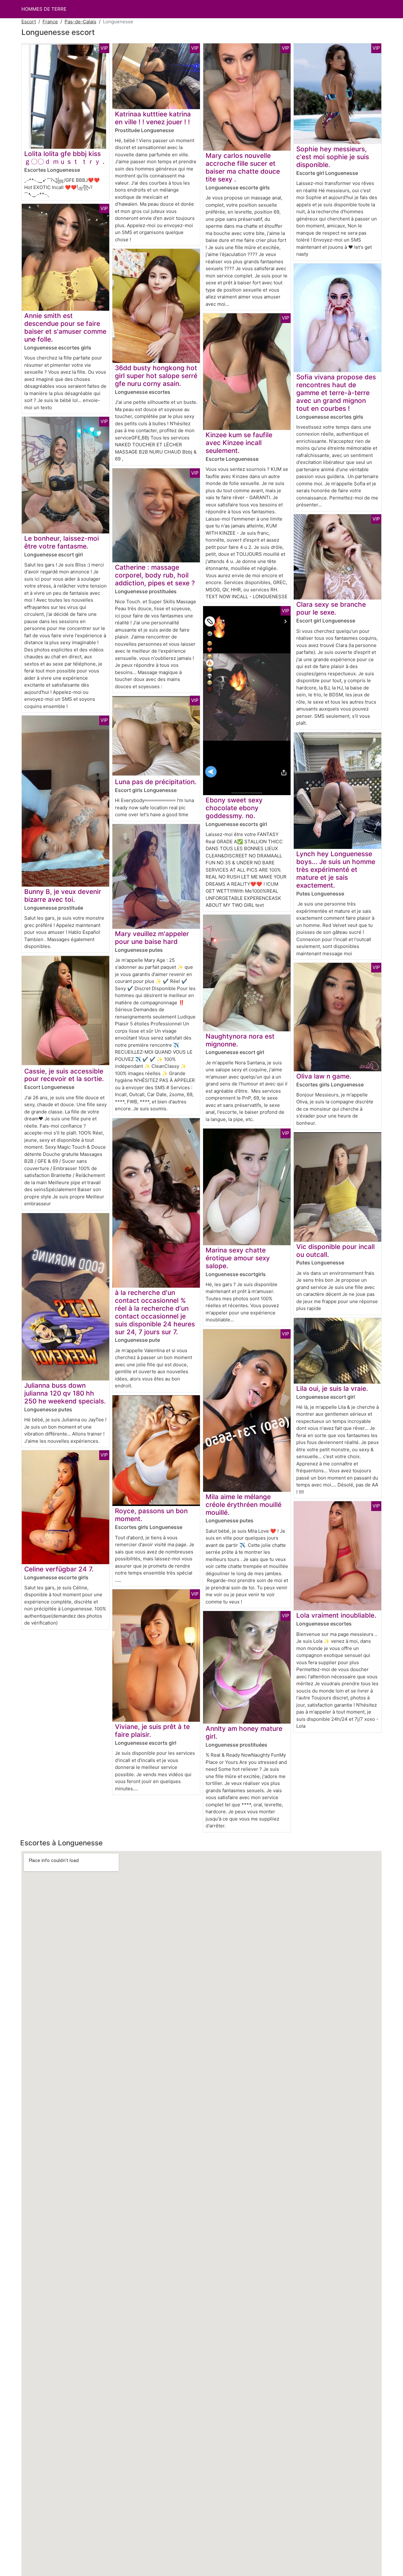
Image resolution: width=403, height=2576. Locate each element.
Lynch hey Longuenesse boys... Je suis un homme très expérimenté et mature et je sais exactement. (336, 870)
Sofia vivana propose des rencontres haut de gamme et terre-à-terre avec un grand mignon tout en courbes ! (336, 393)
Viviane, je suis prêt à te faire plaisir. (152, 1731)
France (50, 22)
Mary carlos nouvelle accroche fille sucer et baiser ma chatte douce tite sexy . (243, 167)
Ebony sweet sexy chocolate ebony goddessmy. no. (234, 808)
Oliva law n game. (324, 1076)
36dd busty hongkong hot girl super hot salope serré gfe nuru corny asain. (156, 376)
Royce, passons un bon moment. (151, 1515)
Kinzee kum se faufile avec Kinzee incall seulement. (239, 443)
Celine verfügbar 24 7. (59, 1569)
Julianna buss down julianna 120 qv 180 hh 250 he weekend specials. (65, 1393)
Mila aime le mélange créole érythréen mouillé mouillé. (244, 1505)
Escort (29, 22)
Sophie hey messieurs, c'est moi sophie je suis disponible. (333, 157)
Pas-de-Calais (80, 22)
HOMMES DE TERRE (44, 9)
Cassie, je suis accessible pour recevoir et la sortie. (64, 1075)
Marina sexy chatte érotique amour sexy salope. (238, 1258)
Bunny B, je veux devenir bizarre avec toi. (63, 895)
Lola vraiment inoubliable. (336, 1615)
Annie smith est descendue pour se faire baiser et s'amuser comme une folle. (65, 327)
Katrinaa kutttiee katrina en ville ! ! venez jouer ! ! (153, 118)
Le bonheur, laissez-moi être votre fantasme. (62, 542)
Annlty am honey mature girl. (244, 1732)
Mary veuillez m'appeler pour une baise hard (152, 938)
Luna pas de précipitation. (156, 782)
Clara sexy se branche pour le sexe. (331, 608)
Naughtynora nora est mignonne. (240, 1040)
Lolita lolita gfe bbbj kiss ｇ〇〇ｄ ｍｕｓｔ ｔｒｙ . (64, 158)
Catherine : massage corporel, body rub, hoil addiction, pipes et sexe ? (155, 575)
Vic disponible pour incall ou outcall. (335, 1251)
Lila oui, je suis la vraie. (332, 1388)
